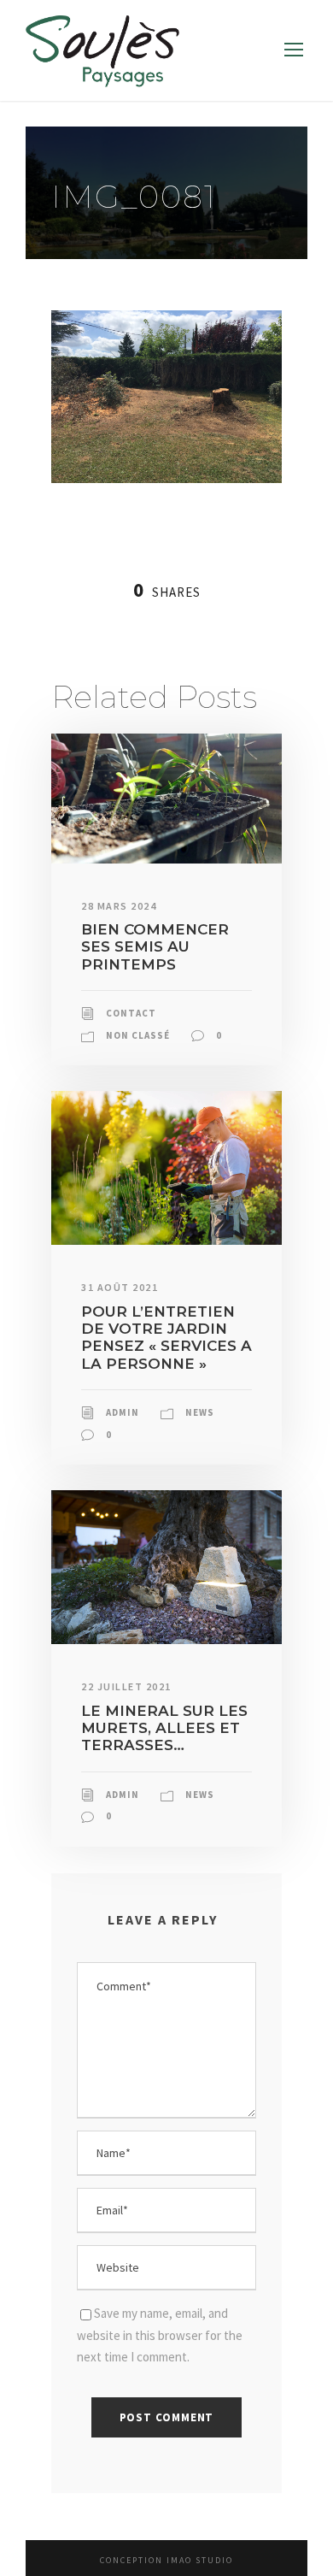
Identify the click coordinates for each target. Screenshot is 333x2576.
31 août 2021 (120, 1287)
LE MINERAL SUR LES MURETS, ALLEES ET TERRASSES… (164, 1728)
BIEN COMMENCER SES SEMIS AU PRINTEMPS (155, 947)
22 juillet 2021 (126, 1686)
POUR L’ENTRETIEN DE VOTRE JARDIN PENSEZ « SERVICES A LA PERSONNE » (166, 1338)
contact (131, 1013)
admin (123, 1412)
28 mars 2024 (119, 906)
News (200, 1412)
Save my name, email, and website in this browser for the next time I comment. (160, 2335)
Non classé (138, 1035)
